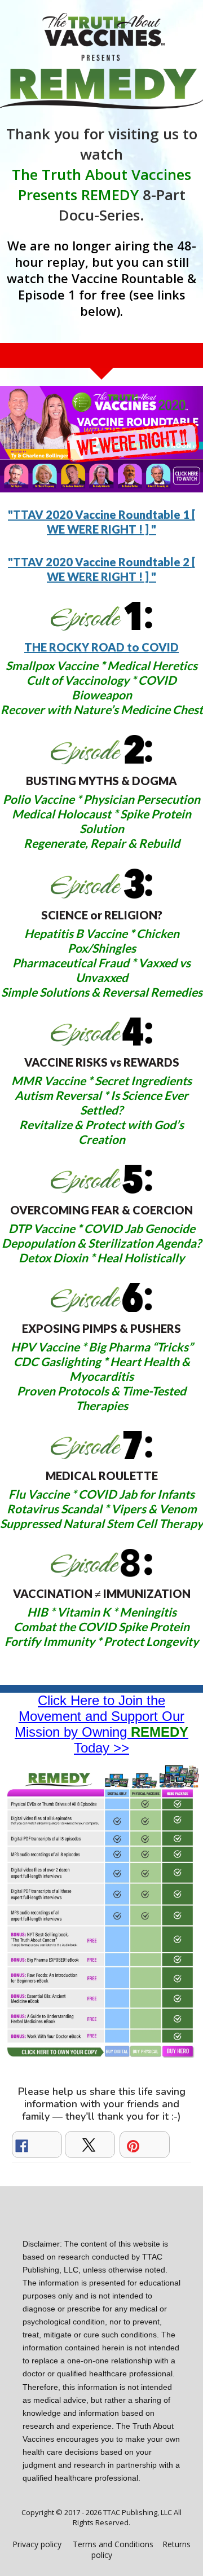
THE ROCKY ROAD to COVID (101, 647)
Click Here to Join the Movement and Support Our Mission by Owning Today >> (101, 1724)
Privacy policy (37, 2544)
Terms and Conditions (113, 2544)
